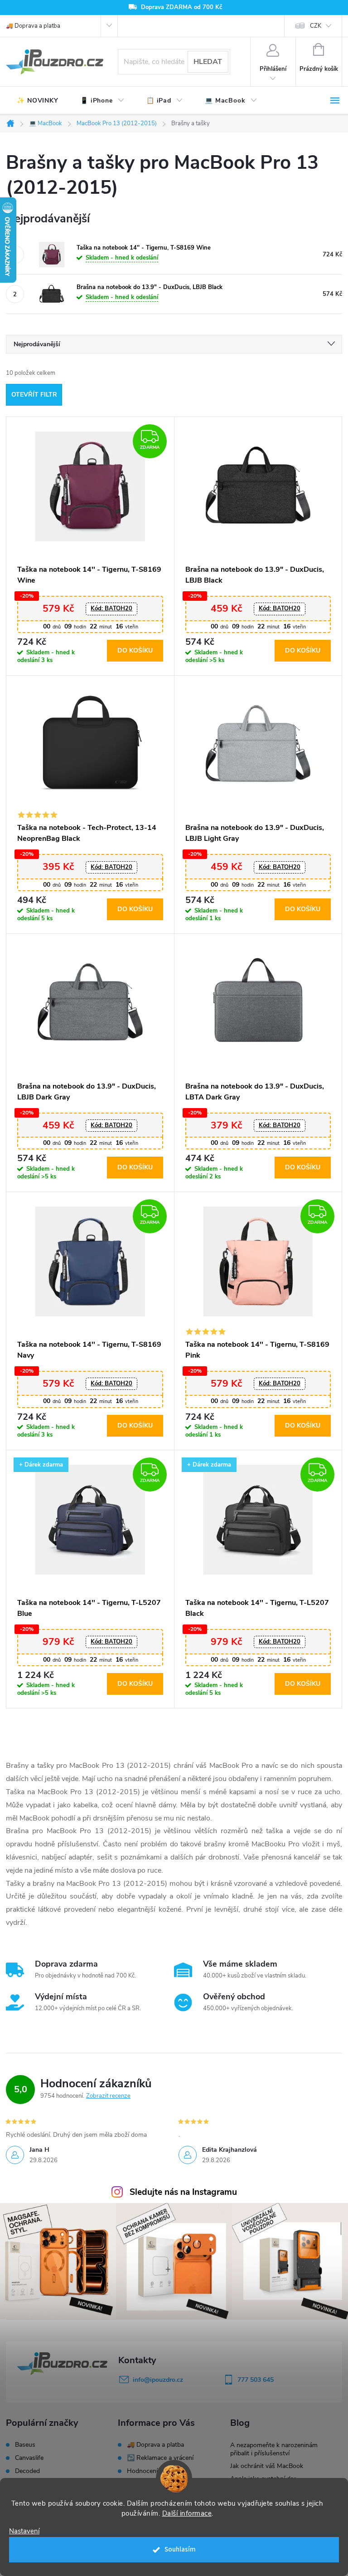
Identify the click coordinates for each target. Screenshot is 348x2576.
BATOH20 (111, 608)
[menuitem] (38, 101)
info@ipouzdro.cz (158, 2380)
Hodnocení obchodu (156, 2471)
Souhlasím (180, 2549)
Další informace (187, 2513)
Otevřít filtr (34, 395)
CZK (316, 26)
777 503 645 (256, 2380)
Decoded (27, 2471)
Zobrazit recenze (108, 2096)
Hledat (208, 62)
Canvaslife (29, 2458)
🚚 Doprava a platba (33, 26)
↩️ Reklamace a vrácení (160, 2458)
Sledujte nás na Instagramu (183, 2192)
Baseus (25, 2445)
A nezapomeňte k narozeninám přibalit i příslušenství (274, 2449)
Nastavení (24, 2531)
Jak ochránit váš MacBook (267, 2466)
